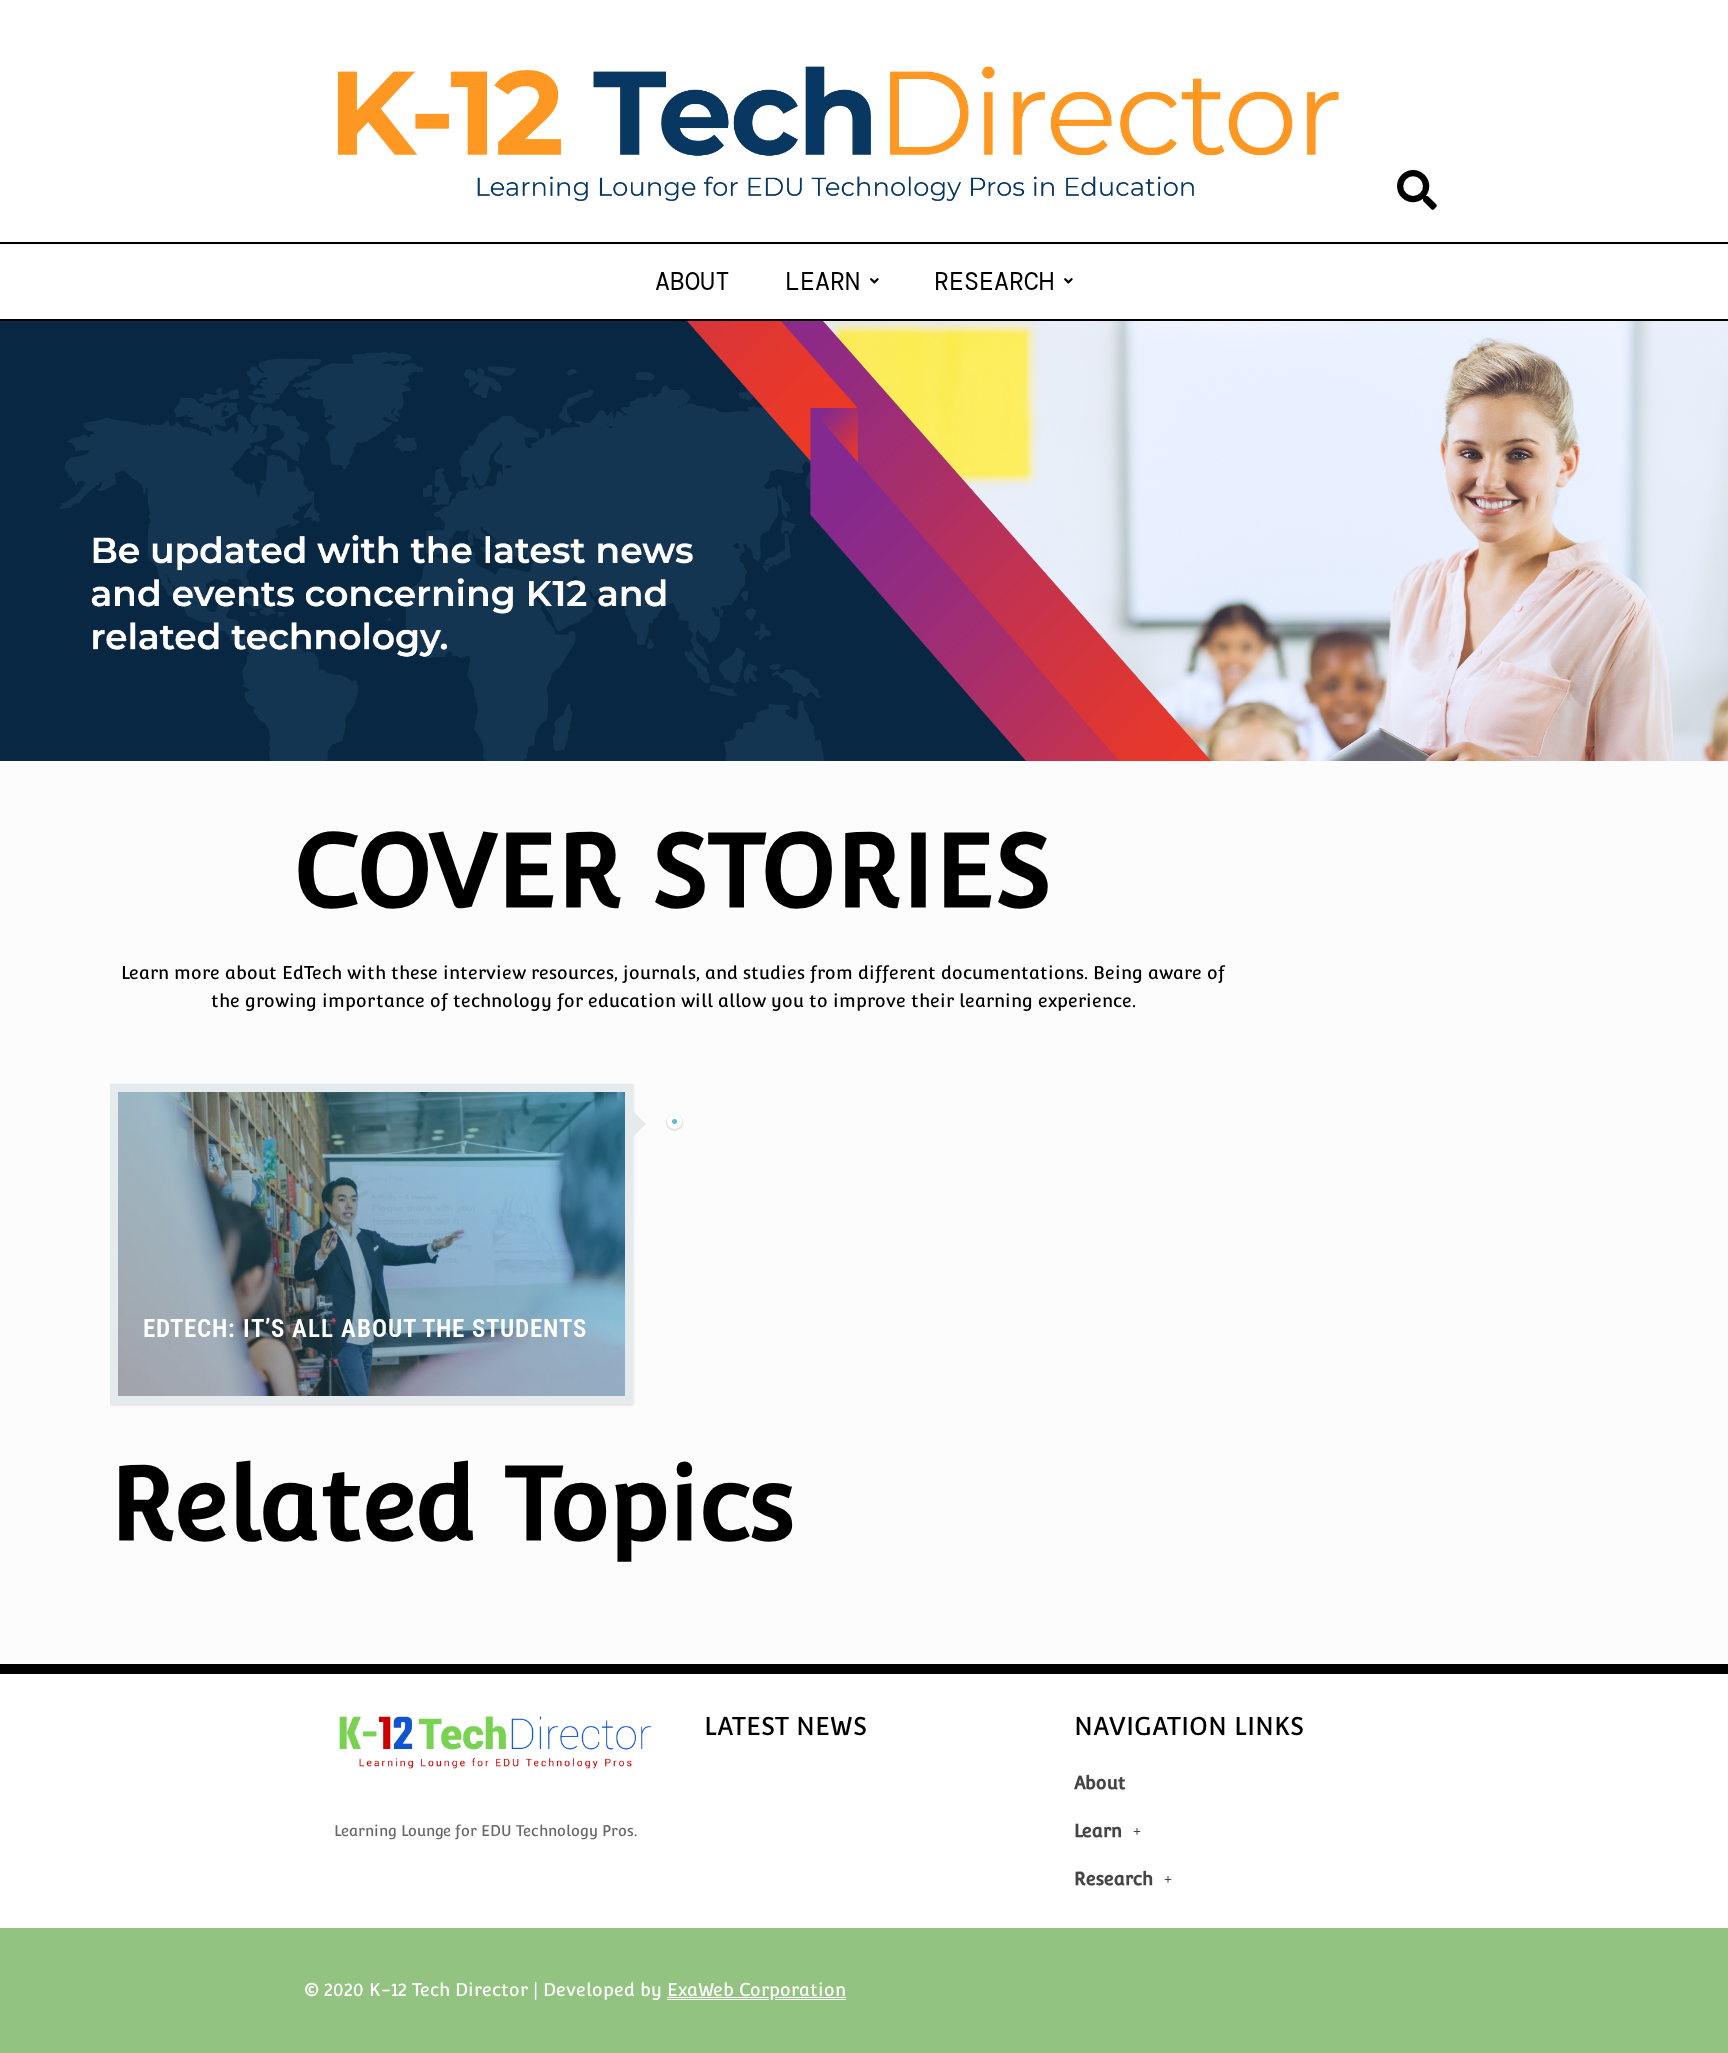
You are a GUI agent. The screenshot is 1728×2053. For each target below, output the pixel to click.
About (692, 281)
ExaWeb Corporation (756, 1989)
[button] (832, 281)
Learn (822, 281)
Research (994, 281)
